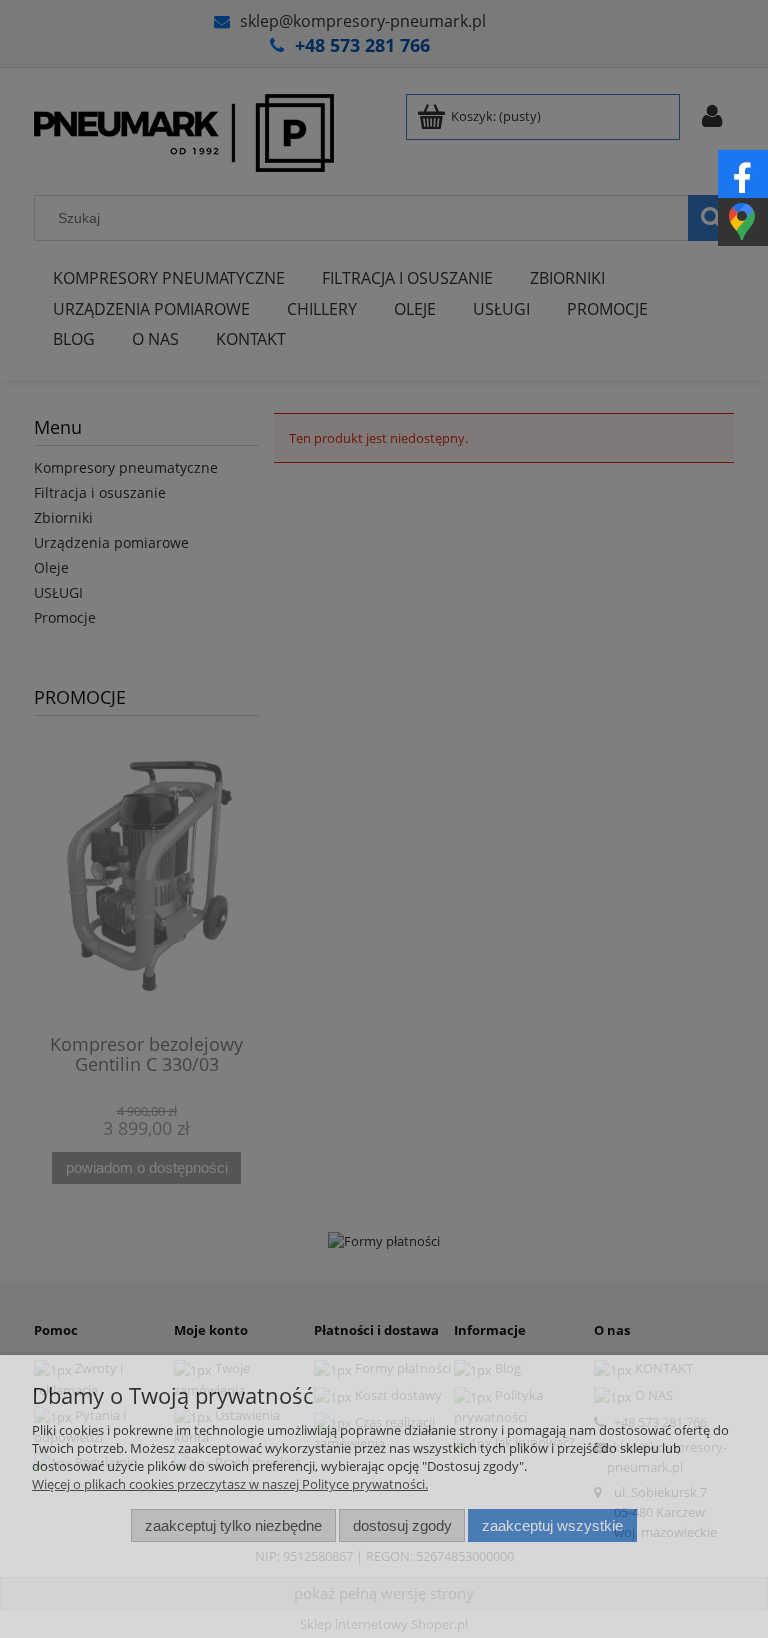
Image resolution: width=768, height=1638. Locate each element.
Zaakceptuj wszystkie (552, 1525)
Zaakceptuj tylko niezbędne (233, 1525)
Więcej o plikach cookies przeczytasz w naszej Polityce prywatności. (230, 1484)
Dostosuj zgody (402, 1525)
